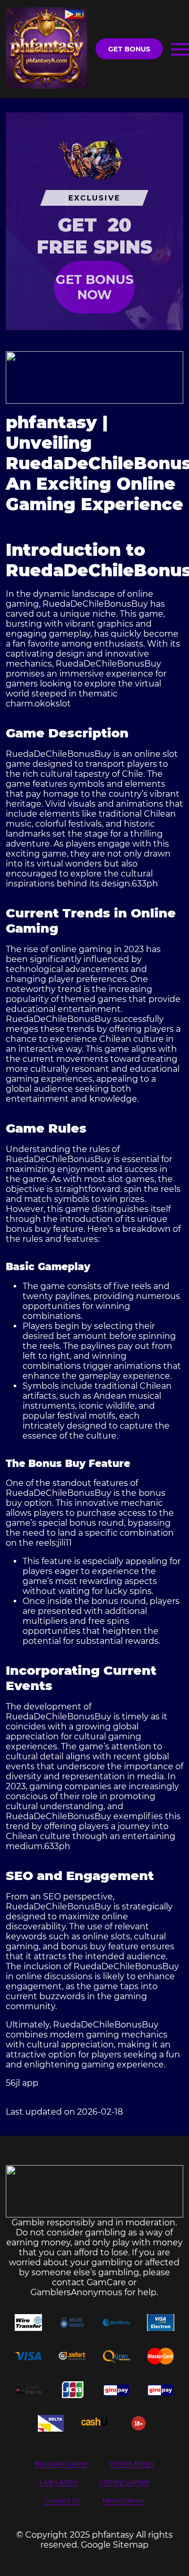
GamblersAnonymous (76, 2292)
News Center (124, 2501)
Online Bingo (132, 2463)
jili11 (65, 1543)
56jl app (22, 2083)
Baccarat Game (61, 2463)
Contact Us (62, 2501)
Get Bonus (129, 49)
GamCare (106, 2282)
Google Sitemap (115, 2545)
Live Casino (59, 2482)
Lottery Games (124, 2482)
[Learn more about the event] (94, 377)
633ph (145, 884)
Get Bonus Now (94, 287)
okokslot (53, 704)
